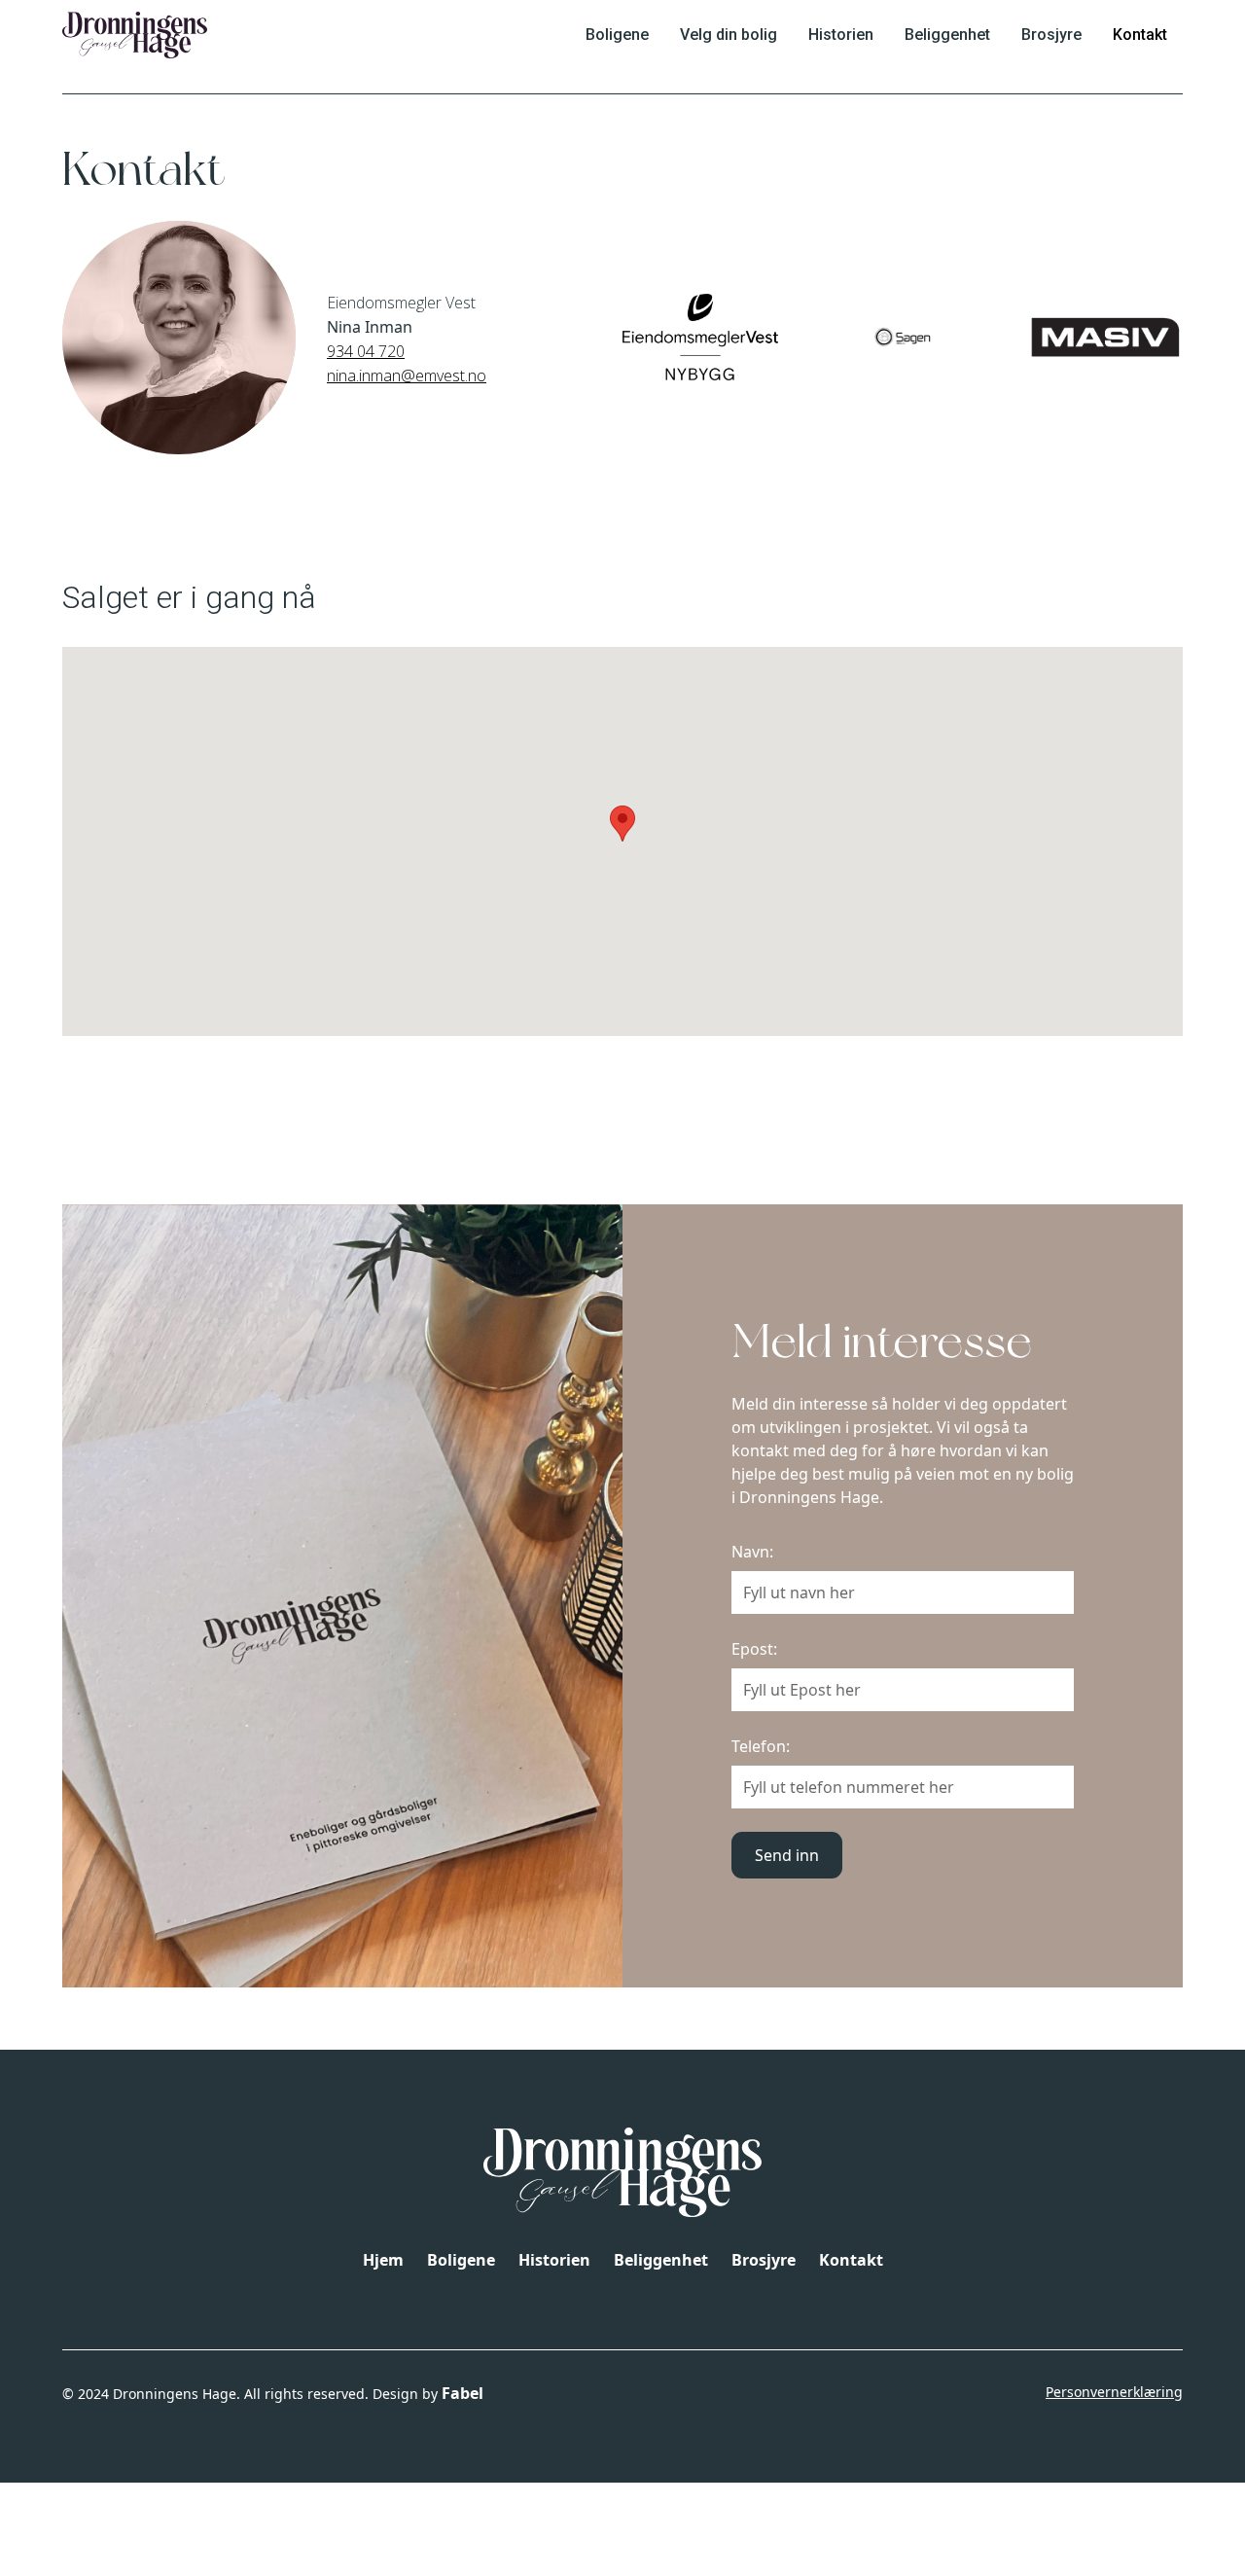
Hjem (383, 2260)
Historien (841, 35)
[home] (135, 35)
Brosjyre (1051, 35)
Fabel (462, 2393)
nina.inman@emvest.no (407, 376)
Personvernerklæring (1114, 2392)
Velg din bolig (729, 35)
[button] (622, 823)
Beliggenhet (947, 35)
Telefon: (761, 1746)
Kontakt (1140, 35)
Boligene (617, 35)
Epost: (754, 1649)
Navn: (752, 1552)
